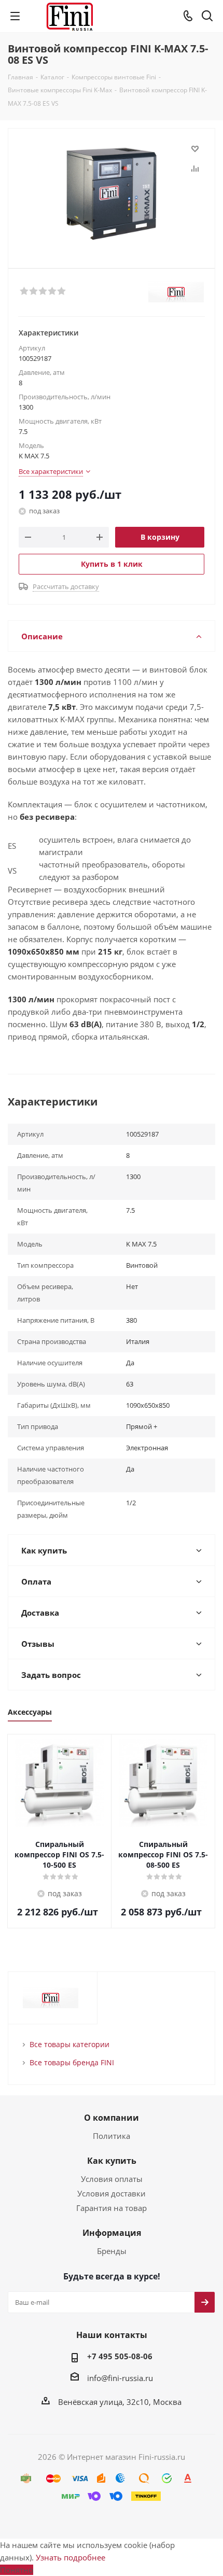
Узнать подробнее (71, 2557)
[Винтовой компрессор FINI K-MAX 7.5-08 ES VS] (112, 194)
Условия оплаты (112, 2179)
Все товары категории (69, 2044)
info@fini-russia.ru (120, 2378)
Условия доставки (112, 2193)
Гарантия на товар (112, 2208)
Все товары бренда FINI (72, 2062)
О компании (112, 2118)
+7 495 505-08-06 (120, 2356)
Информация (112, 2233)
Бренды (112, 2251)
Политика (112, 2136)
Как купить (112, 2161)
